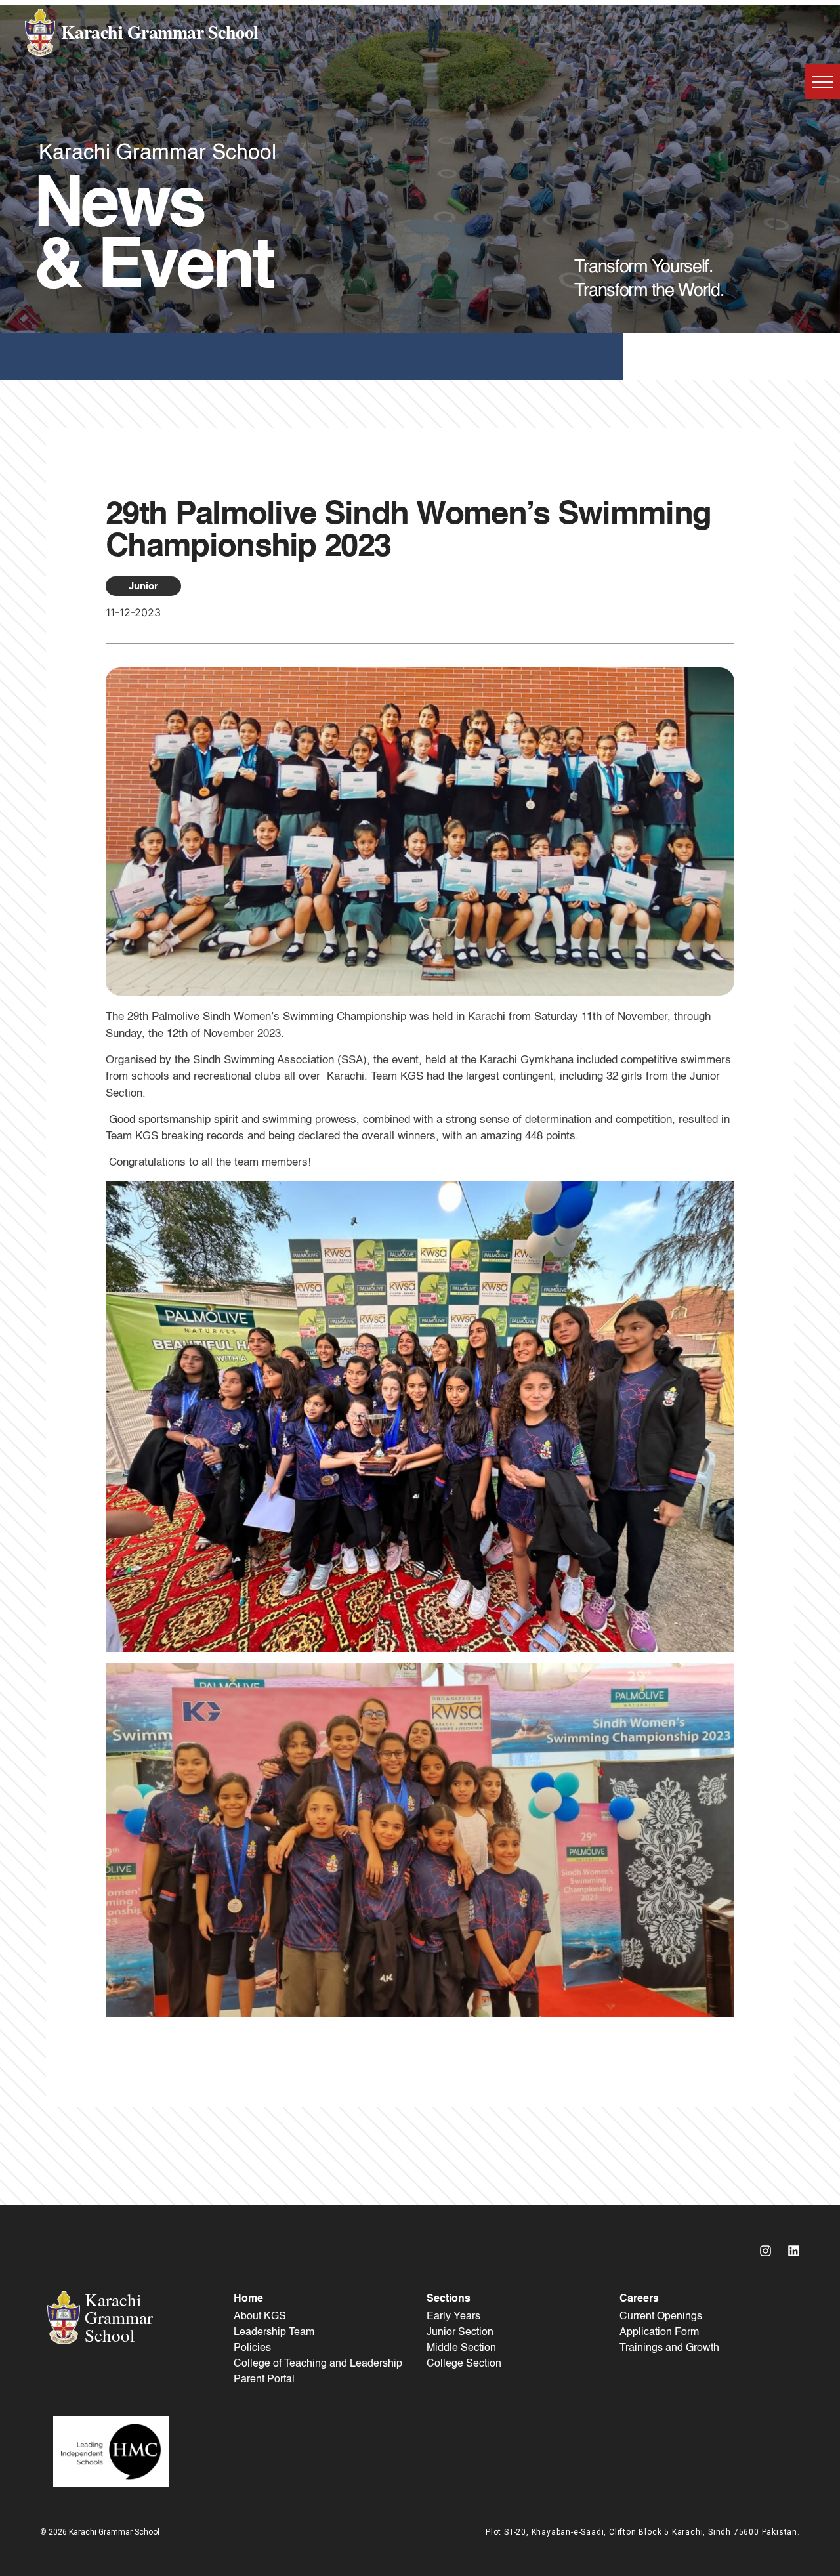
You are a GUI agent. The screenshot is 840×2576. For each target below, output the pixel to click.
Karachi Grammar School (160, 32)
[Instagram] (766, 2251)
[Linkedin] (794, 2251)
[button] (823, 82)
